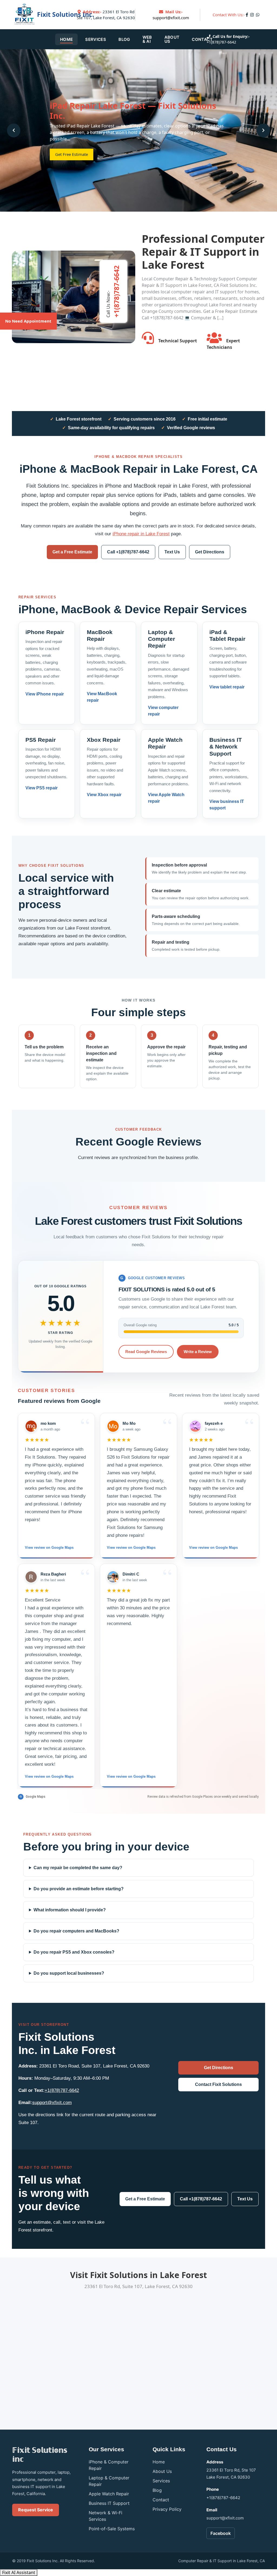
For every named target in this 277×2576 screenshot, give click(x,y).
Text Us (172, 552)
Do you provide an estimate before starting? (79, 1889)
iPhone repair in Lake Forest (141, 534)
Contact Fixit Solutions (218, 2084)
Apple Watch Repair (109, 2494)
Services (96, 39)
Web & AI (147, 39)
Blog (124, 39)
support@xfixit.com (171, 18)
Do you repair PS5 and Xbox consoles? (74, 1952)
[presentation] (14, 130)
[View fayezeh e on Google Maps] (195, 1426)
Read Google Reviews (146, 1352)
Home (66, 39)
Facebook (221, 2533)
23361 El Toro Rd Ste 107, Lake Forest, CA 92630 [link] (106, 15)
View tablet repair (227, 687)
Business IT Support (109, 2503)
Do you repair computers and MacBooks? (76, 1931)
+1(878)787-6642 (221, 42)
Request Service (36, 2510)
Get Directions (210, 552)
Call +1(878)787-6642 (128, 552)
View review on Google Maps (49, 1548)
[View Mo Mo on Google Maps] (113, 1426)
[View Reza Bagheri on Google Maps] (31, 1577)
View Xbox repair (104, 795)
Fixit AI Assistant (19, 2572)
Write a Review (198, 1352)
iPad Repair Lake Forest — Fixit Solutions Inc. (133, 111)
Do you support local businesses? (69, 1973)
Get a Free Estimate (72, 552)
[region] (138, 1601)
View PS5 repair (42, 788)
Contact (202, 39)
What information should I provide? (70, 1910)
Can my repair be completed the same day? (78, 1868)
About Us (172, 39)
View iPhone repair (45, 694)
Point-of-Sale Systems (112, 2529)
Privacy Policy (167, 2509)
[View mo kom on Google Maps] (31, 1426)
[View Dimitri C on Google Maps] (113, 1577)
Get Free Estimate (72, 154)
